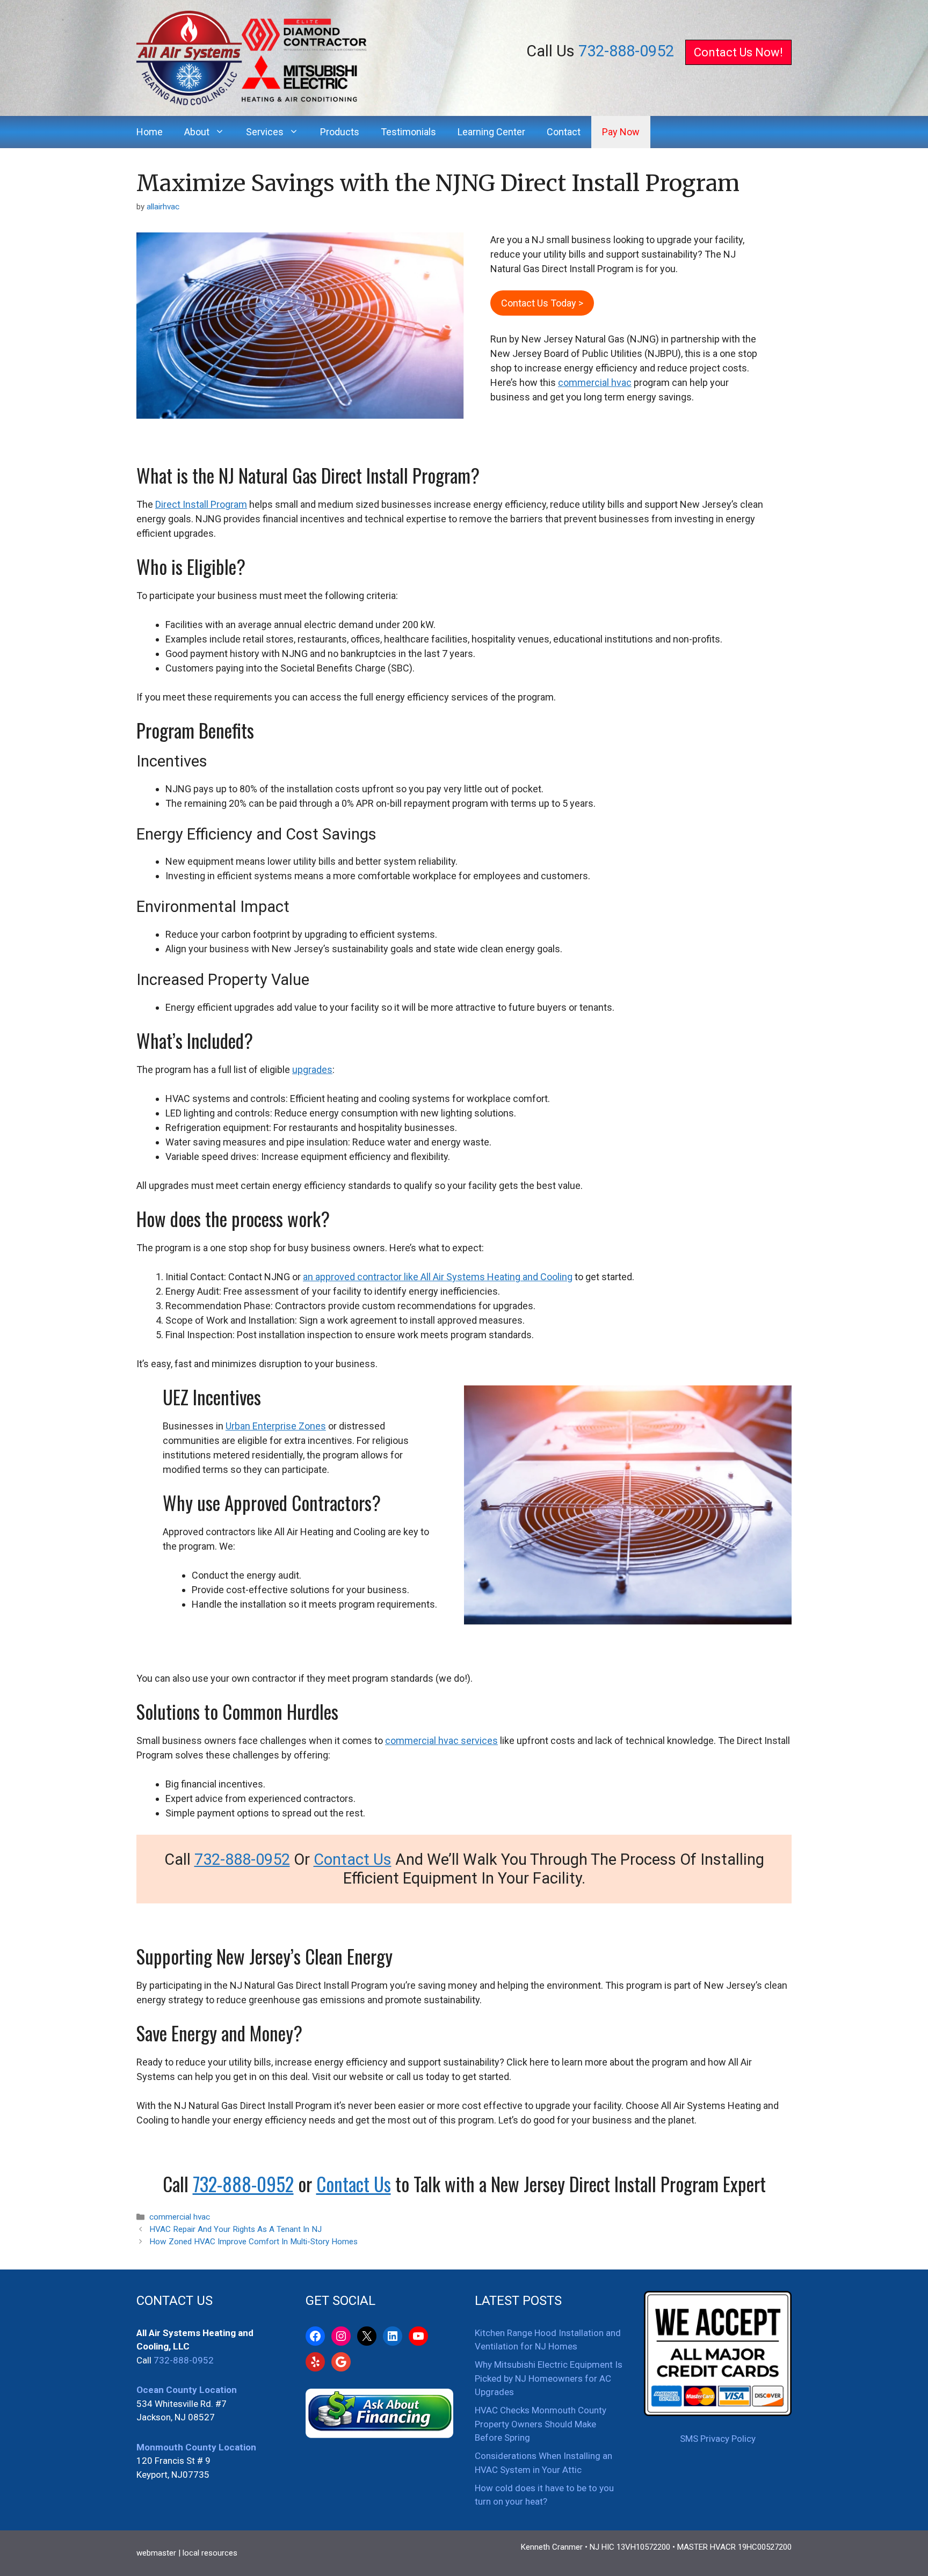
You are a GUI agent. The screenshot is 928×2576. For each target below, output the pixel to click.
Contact (564, 132)
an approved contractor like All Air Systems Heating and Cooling (438, 1277)
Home (150, 132)
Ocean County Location (187, 2390)
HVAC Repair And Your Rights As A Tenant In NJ (235, 2229)
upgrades (312, 1070)
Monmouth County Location (196, 2447)
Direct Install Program (201, 504)
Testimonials (408, 132)
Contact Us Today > (542, 303)
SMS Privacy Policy (718, 2439)
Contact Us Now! (738, 52)
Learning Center (491, 132)
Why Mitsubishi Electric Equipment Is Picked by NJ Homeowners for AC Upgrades (549, 2378)
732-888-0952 (626, 51)
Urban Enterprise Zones (276, 1426)
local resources (210, 2553)
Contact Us (353, 1859)
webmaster (156, 2553)
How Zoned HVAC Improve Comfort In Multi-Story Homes (253, 2242)
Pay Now (621, 132)
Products (340, 132)
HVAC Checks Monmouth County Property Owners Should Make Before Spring (541, 2424)
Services (265, 132)
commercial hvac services (441, 1741)
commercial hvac (595, 382)
